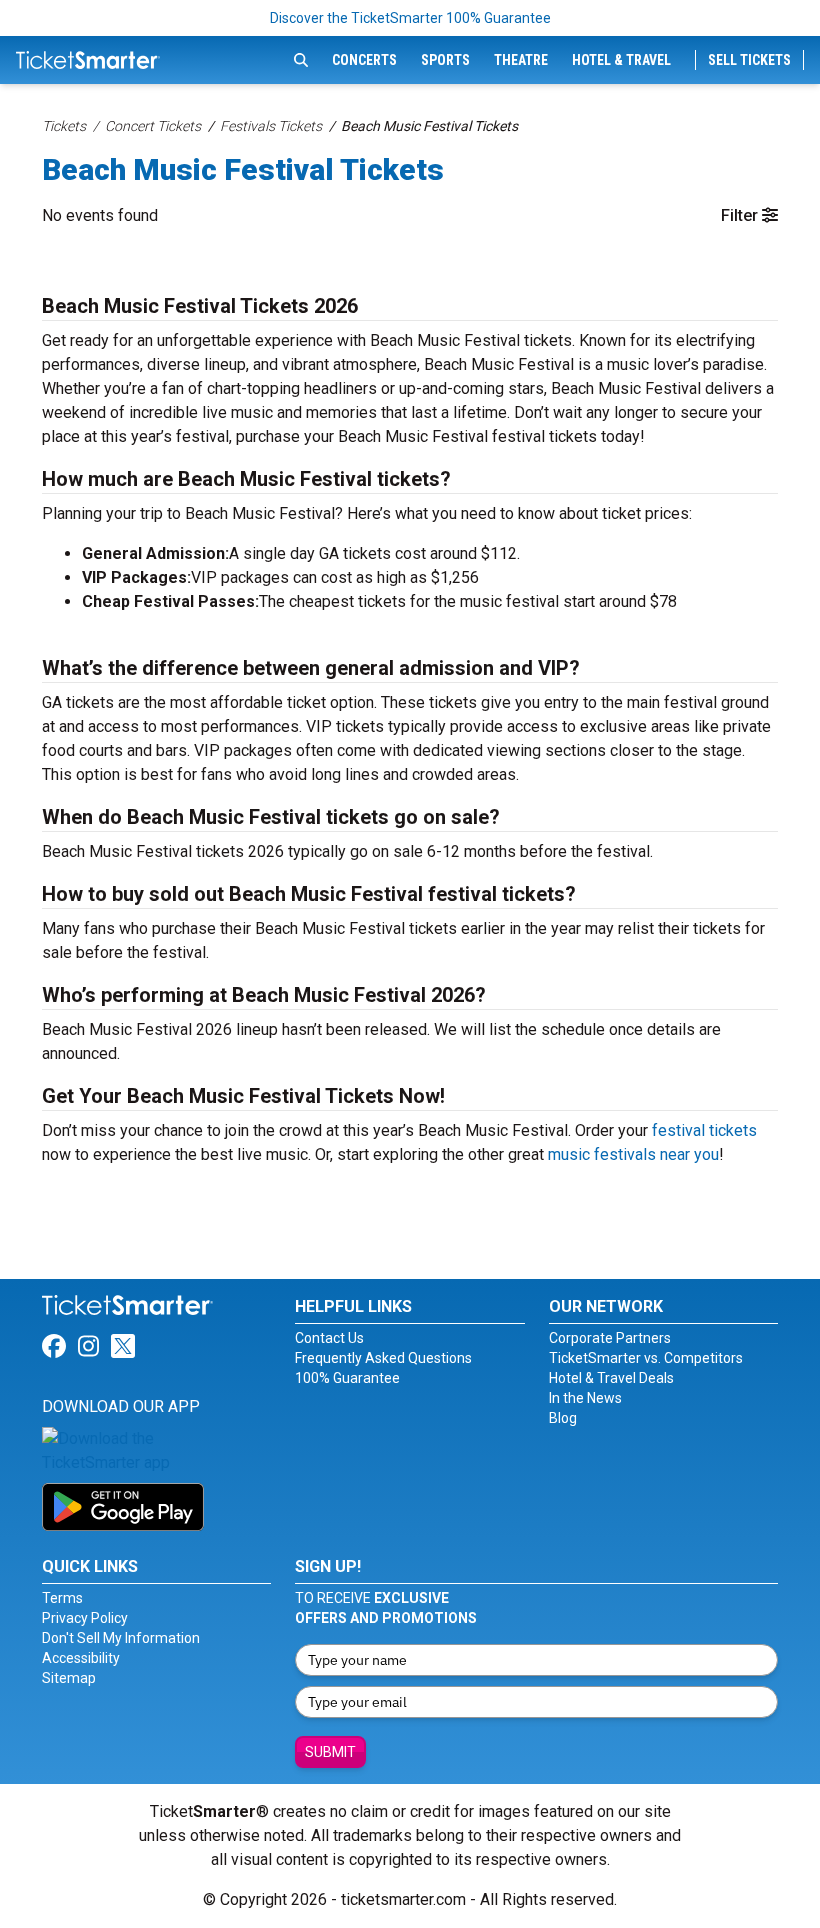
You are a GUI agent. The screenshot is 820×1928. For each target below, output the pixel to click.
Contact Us (329, 1338)
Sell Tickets (749, 60)
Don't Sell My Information (121, 1638)
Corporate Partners (610, 1338)
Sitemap (69, 1678)
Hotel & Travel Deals (611, 1378)
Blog (563, 1418)
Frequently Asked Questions (383, 1358)
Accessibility (81, 1658)
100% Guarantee (347, 1378)
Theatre (521, 60)
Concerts (364, 60)
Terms (62, 1598)
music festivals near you (633, 1154)
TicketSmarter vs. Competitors (646, 1358)
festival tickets (704, 1130)
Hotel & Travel (621, 60)
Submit (330, 1752)
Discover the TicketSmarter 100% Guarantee (410, 18)
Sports (445, 60)
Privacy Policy (85, 1618)
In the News (585, 1398)
